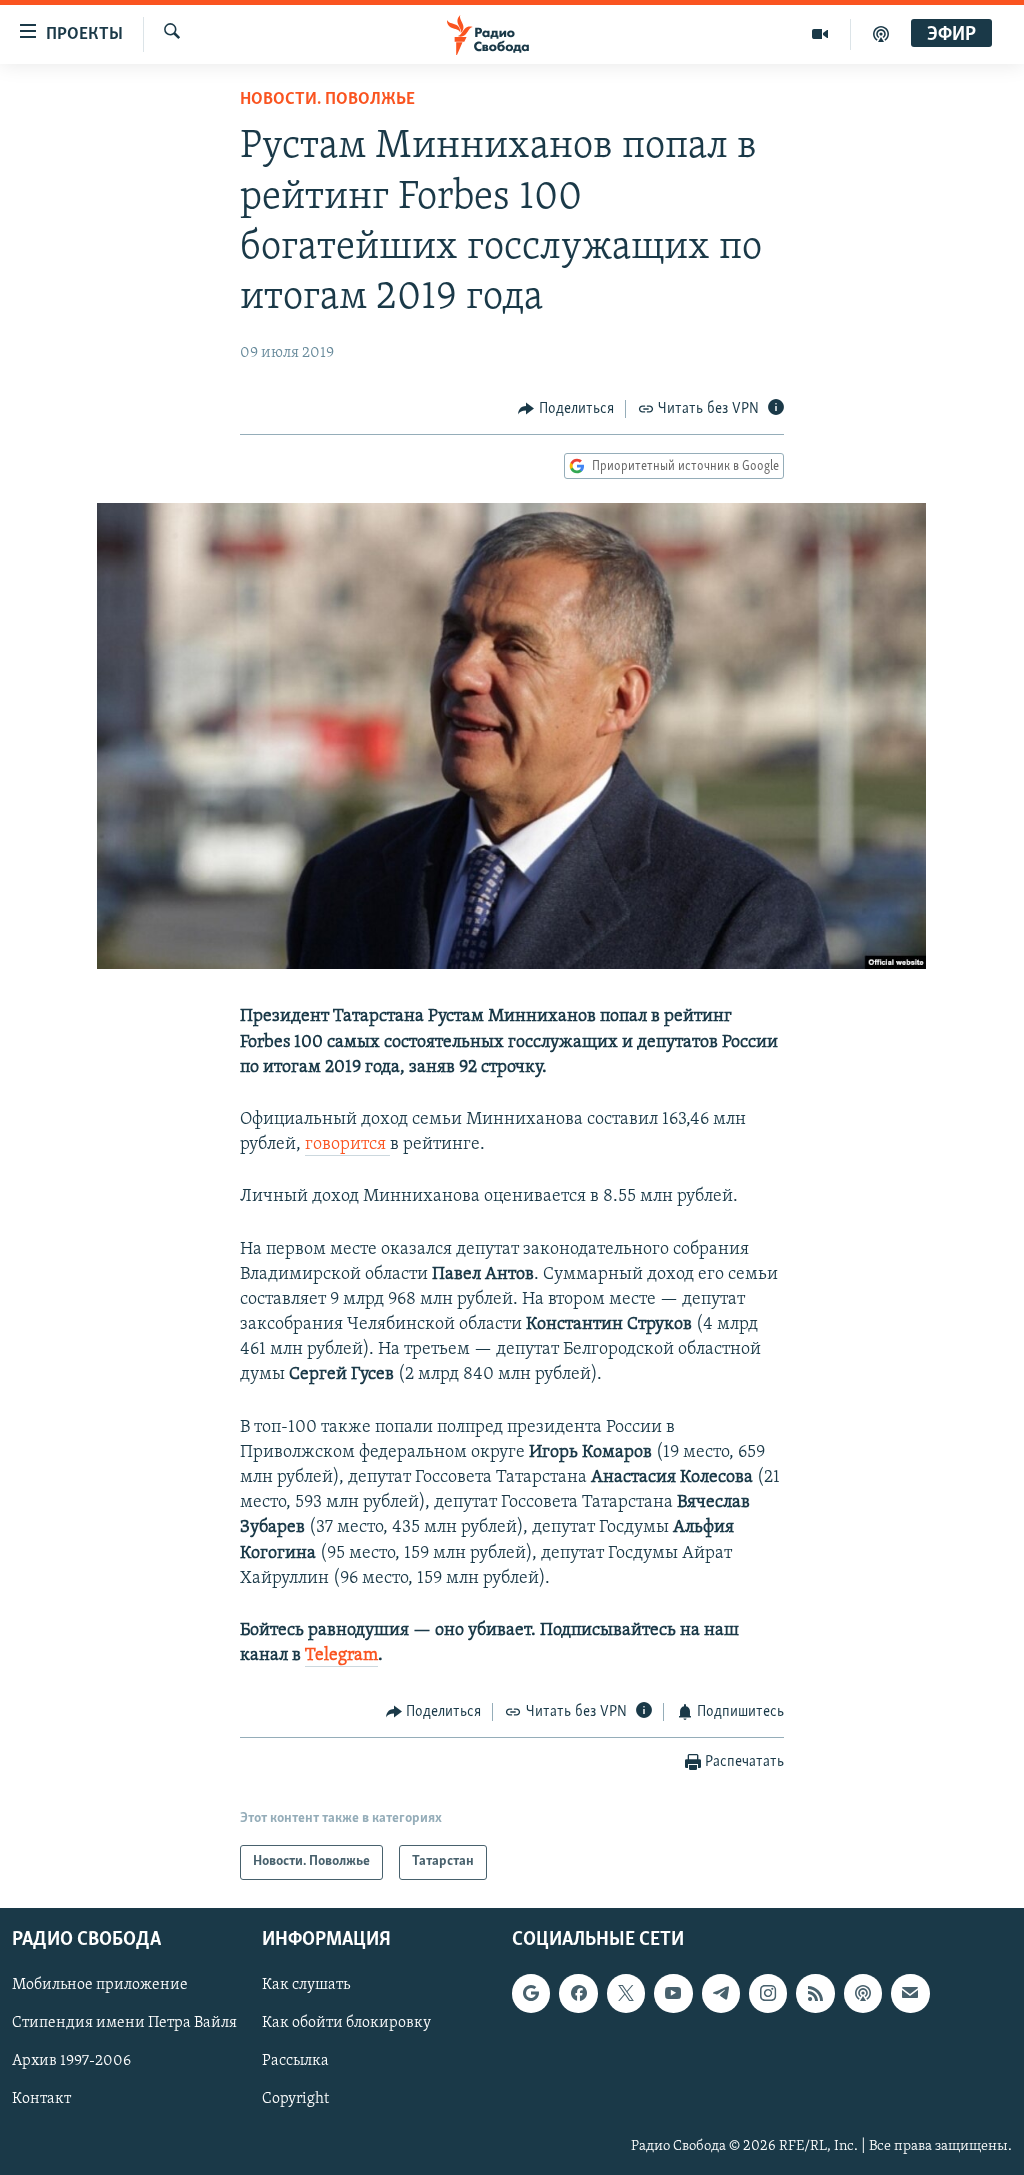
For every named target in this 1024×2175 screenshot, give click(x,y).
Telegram (341, 1656)
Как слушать (306, 1985)
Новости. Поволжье (327, 100)
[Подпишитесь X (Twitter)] (626, 1993)
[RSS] (815, 1993)
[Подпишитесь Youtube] (673, 1993)
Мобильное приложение (100, 1985)
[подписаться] (910, 1993)
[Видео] (820, 34)
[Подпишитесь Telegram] (721, 1993)
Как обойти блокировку (346, 2023)
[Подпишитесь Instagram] (768, 1993)
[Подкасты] (863, 1993)
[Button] (566, 409)
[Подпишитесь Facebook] (578, 1993)
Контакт (41, 2099)
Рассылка (295, 2061)
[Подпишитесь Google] (531, 1993)
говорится (347, 1145)
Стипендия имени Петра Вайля (124, 2023)
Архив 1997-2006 (71, 2061)
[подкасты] (881, 34)
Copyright (295, 2099)
